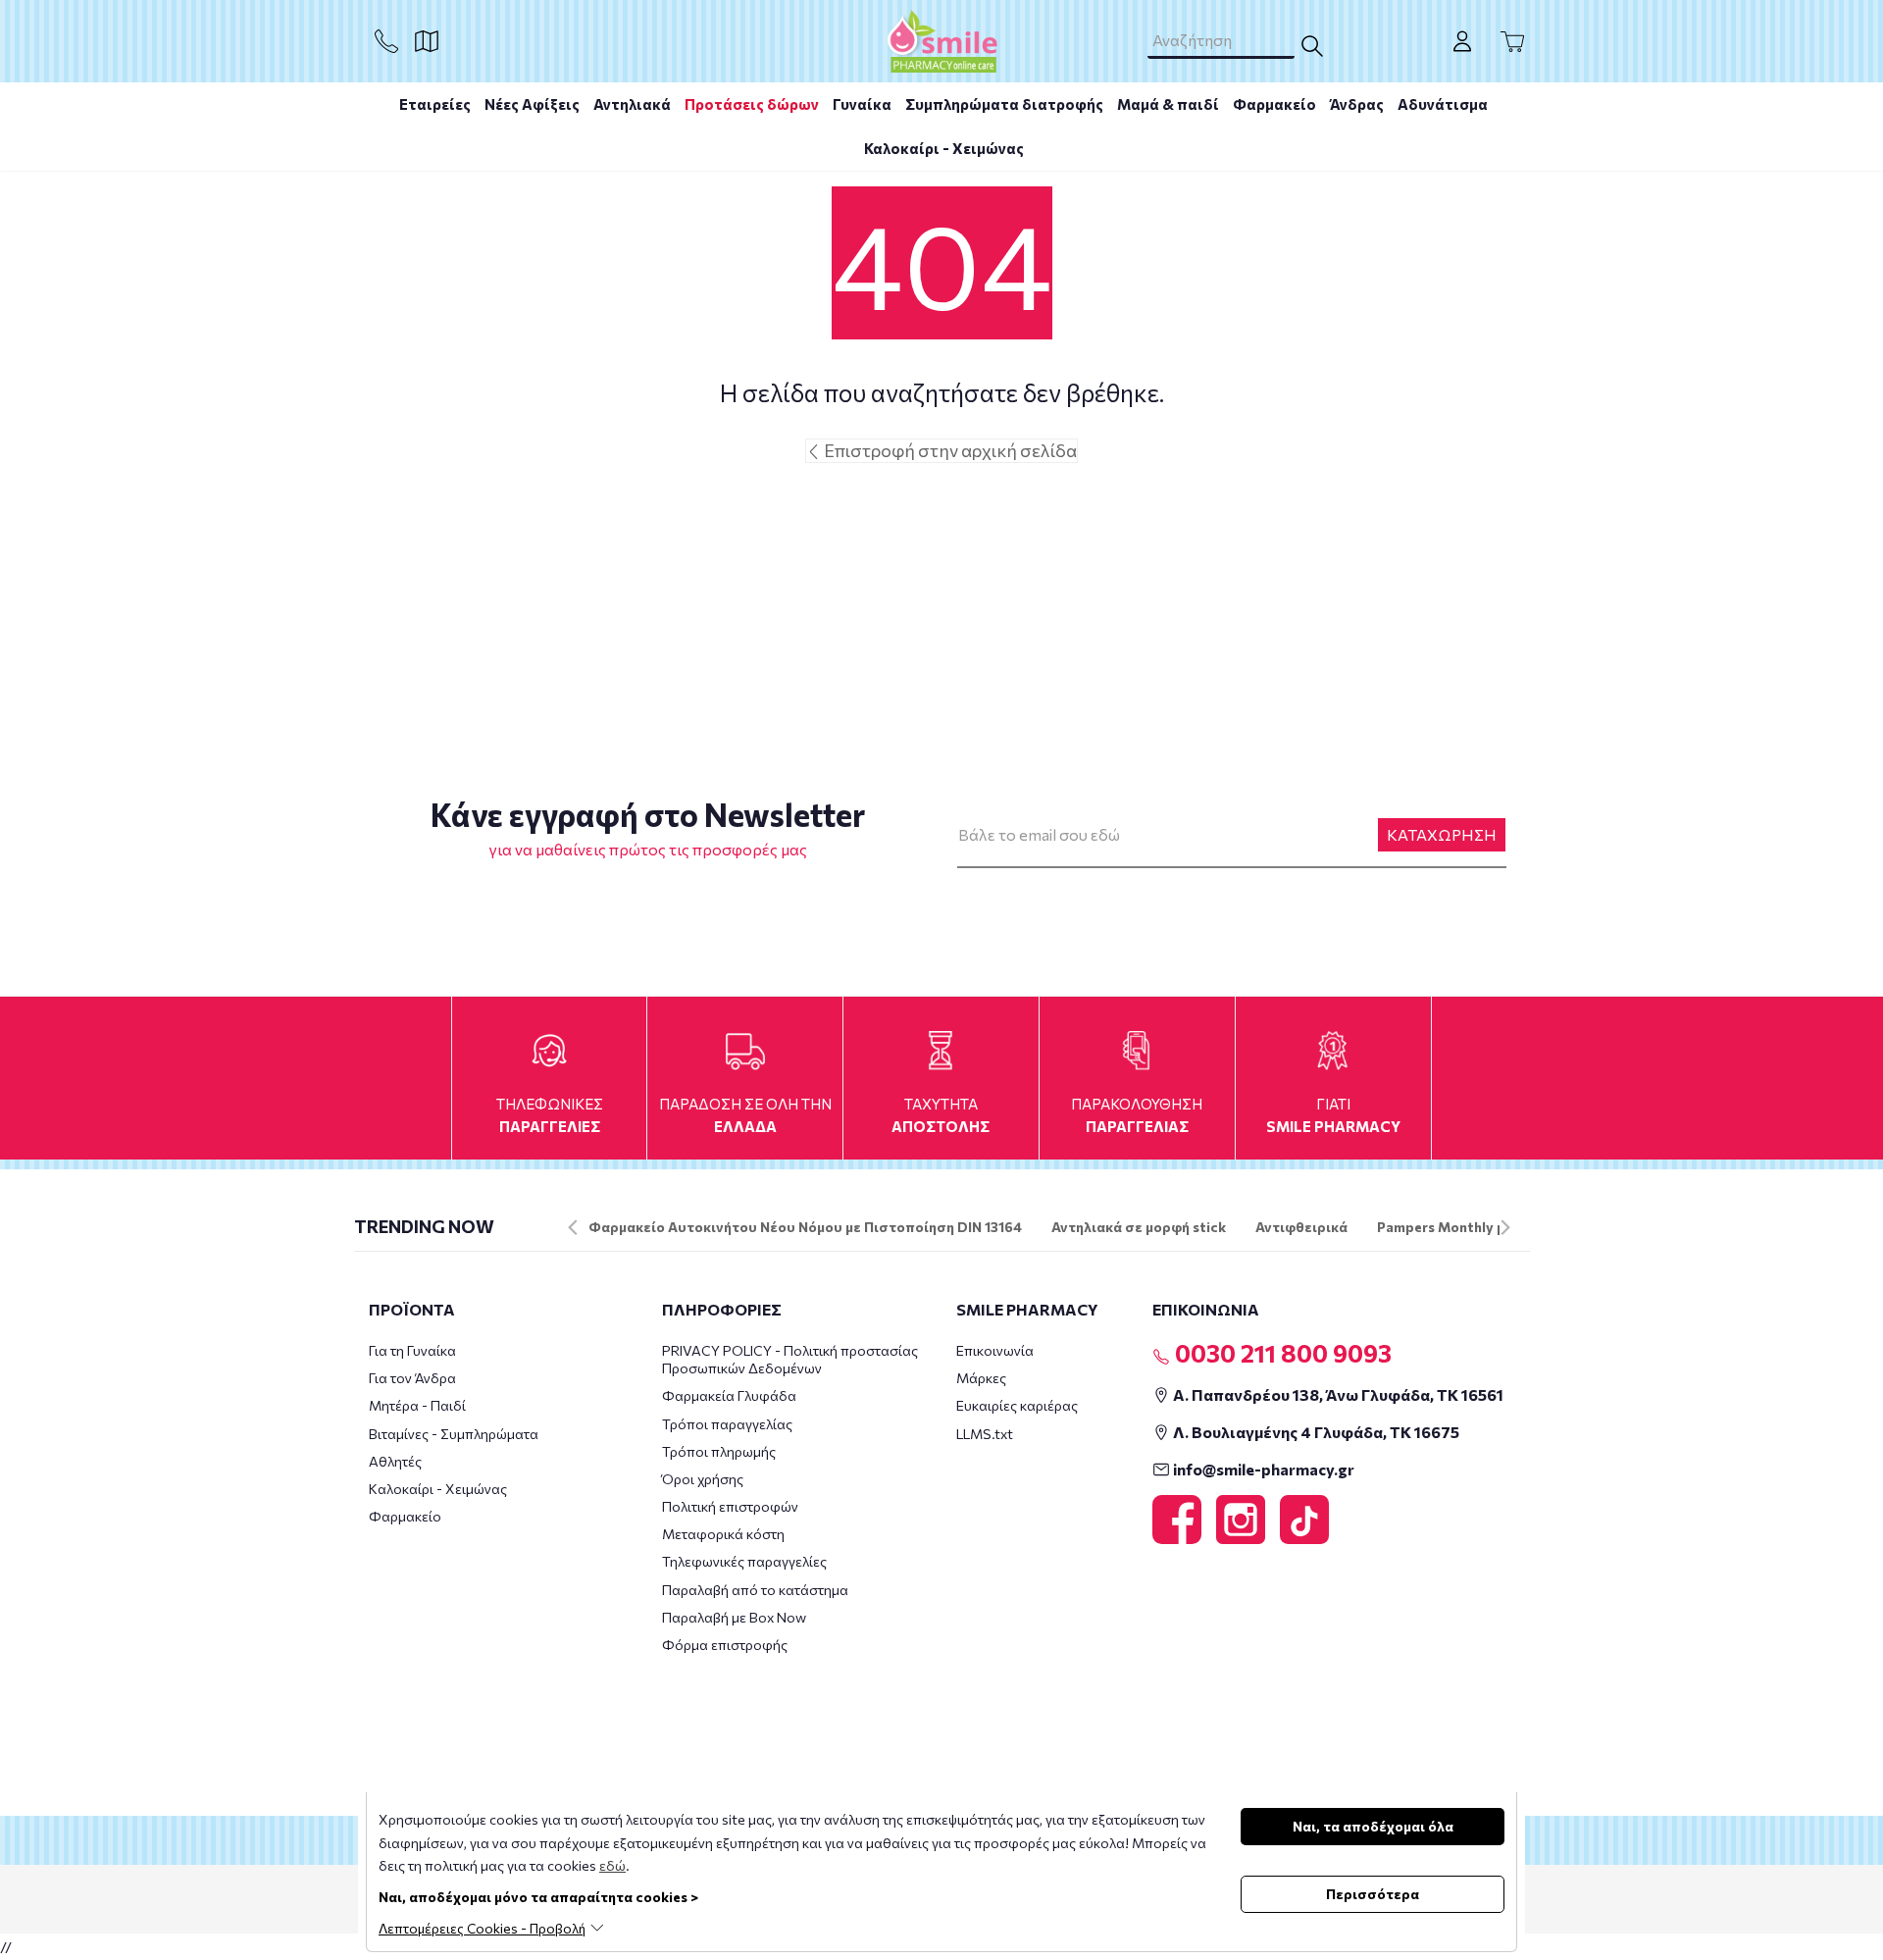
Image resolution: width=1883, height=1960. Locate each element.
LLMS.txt (985, 1434)
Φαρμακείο (1274, 104)
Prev (573, 1227)
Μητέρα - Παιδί (417, 1405)
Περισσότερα (1373, 1894)
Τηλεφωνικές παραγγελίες (744, 1561)
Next (1505, 1227)
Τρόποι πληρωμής (719, 1451)
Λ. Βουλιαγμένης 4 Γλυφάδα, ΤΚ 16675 (1315, 1432)
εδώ (612, 1865)
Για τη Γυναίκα (412, 1350)
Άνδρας (1357, 104)
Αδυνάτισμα (1443, 104)
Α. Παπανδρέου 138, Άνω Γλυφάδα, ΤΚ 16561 (1337, 1394)
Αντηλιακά (632, 104)
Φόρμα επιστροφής (725, 1645)
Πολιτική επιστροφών (730, 1506)
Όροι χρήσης (703, 1479)
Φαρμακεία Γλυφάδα (729, 1395)
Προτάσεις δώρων (752, 104)
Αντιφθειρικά (1301, 1227)
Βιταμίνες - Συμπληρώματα (454, 1434)
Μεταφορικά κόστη (723, 1534)
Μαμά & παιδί (1168, 104)
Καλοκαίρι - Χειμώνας (944, 148)
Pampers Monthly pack (1453, 1227)
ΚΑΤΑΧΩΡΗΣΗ (1442, 834)
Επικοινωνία (995, 1350)
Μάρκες (981, 1378)
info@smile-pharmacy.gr (1262, 1469)
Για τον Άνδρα (412, 1378)
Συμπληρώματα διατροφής (1004, 104)
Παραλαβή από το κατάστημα (755, 1590)
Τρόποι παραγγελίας (727, 1424)
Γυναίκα (862, 104)
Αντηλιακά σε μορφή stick (1139, 1227)
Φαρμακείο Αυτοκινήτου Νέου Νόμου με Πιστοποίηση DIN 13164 (805, 1227)
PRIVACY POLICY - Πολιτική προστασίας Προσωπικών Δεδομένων (790, 1359)
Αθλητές (395, 1461)
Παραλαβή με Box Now (734, 1617)
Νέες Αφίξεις (532, 104)
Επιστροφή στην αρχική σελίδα (949, 450)
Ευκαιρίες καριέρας (1017, 1405)
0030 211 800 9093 (1281, 1353)
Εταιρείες (435, 104)
